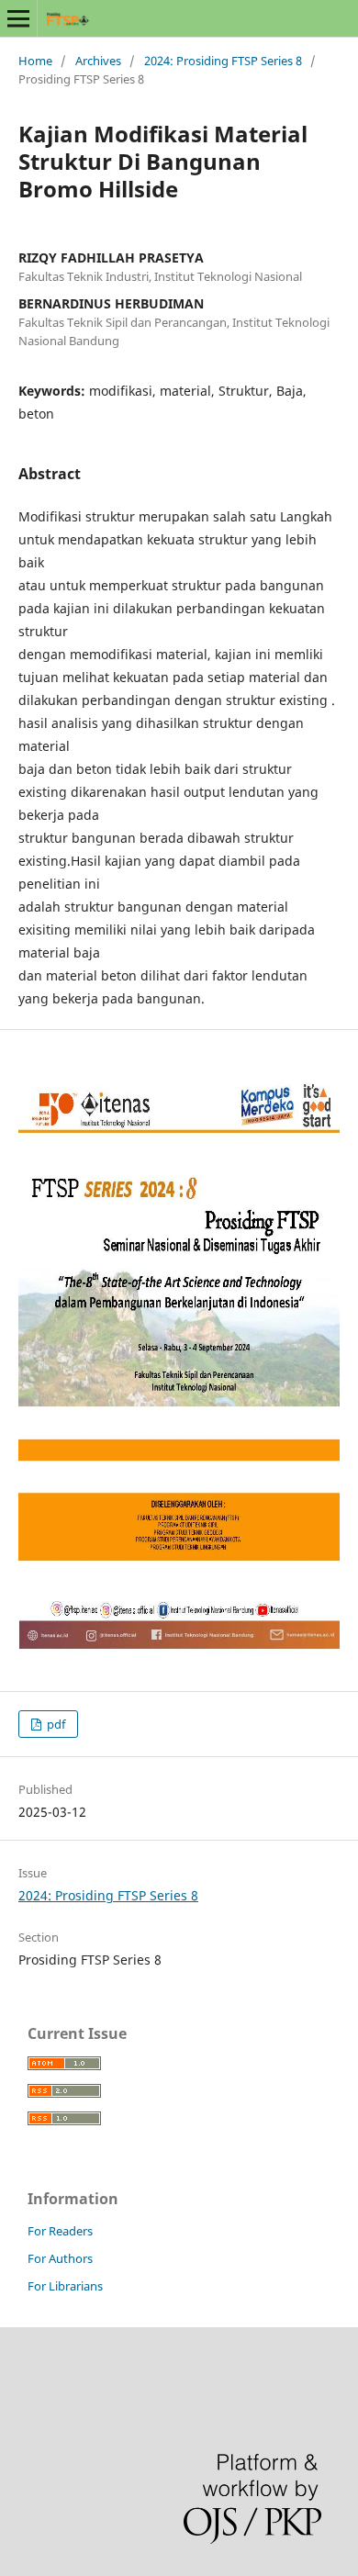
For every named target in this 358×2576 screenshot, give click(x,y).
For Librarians (65, 2286)
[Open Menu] (18, 18)
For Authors (60, 2258)
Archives (98, 61)
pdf (55, 1724)
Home (35, 61)
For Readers (60, 2231)
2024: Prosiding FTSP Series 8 (223, 61)
